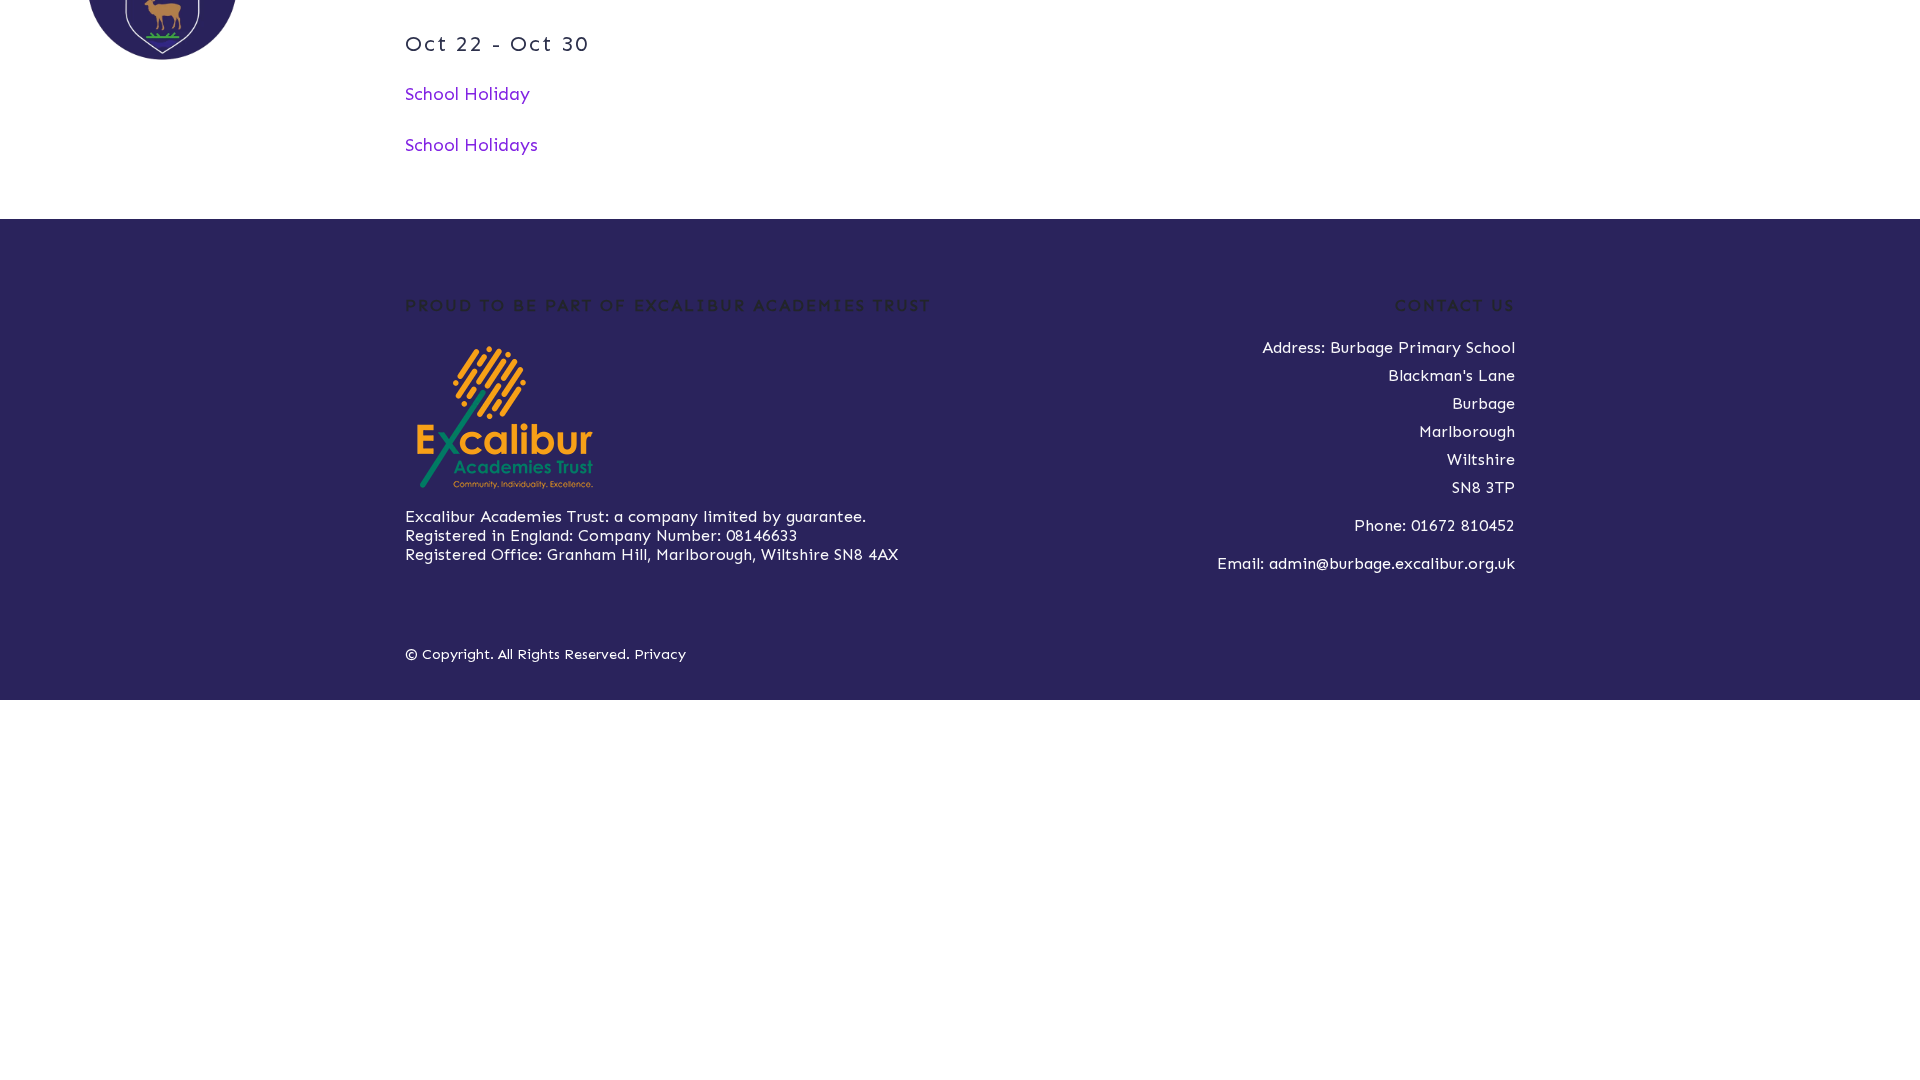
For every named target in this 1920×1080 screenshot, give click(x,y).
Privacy (660, 654)
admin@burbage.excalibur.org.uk (1392, 563)
